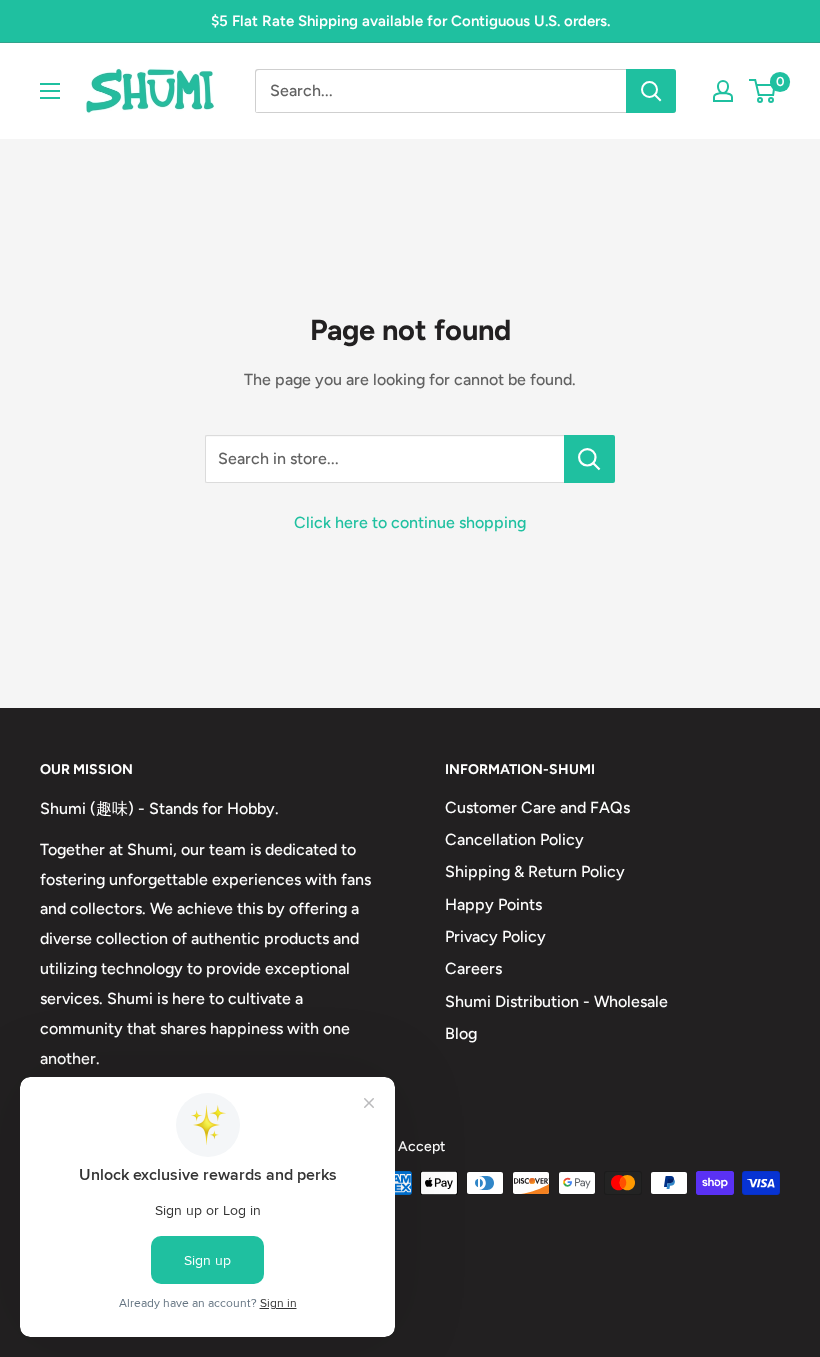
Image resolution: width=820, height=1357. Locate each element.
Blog (461, 1033)
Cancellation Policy (514, 839)
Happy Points (493, 904)
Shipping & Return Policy (535, 871)
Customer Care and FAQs (537, 807)
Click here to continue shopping (410, 522)
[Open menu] (50, 91)
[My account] (723, 91)
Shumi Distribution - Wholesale (556, 1001)
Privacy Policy (495, 936)
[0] (763, 91)
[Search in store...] (589, 459)
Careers (473, 968)
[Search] (651, 91)
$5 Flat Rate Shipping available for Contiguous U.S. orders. (410, 21)
